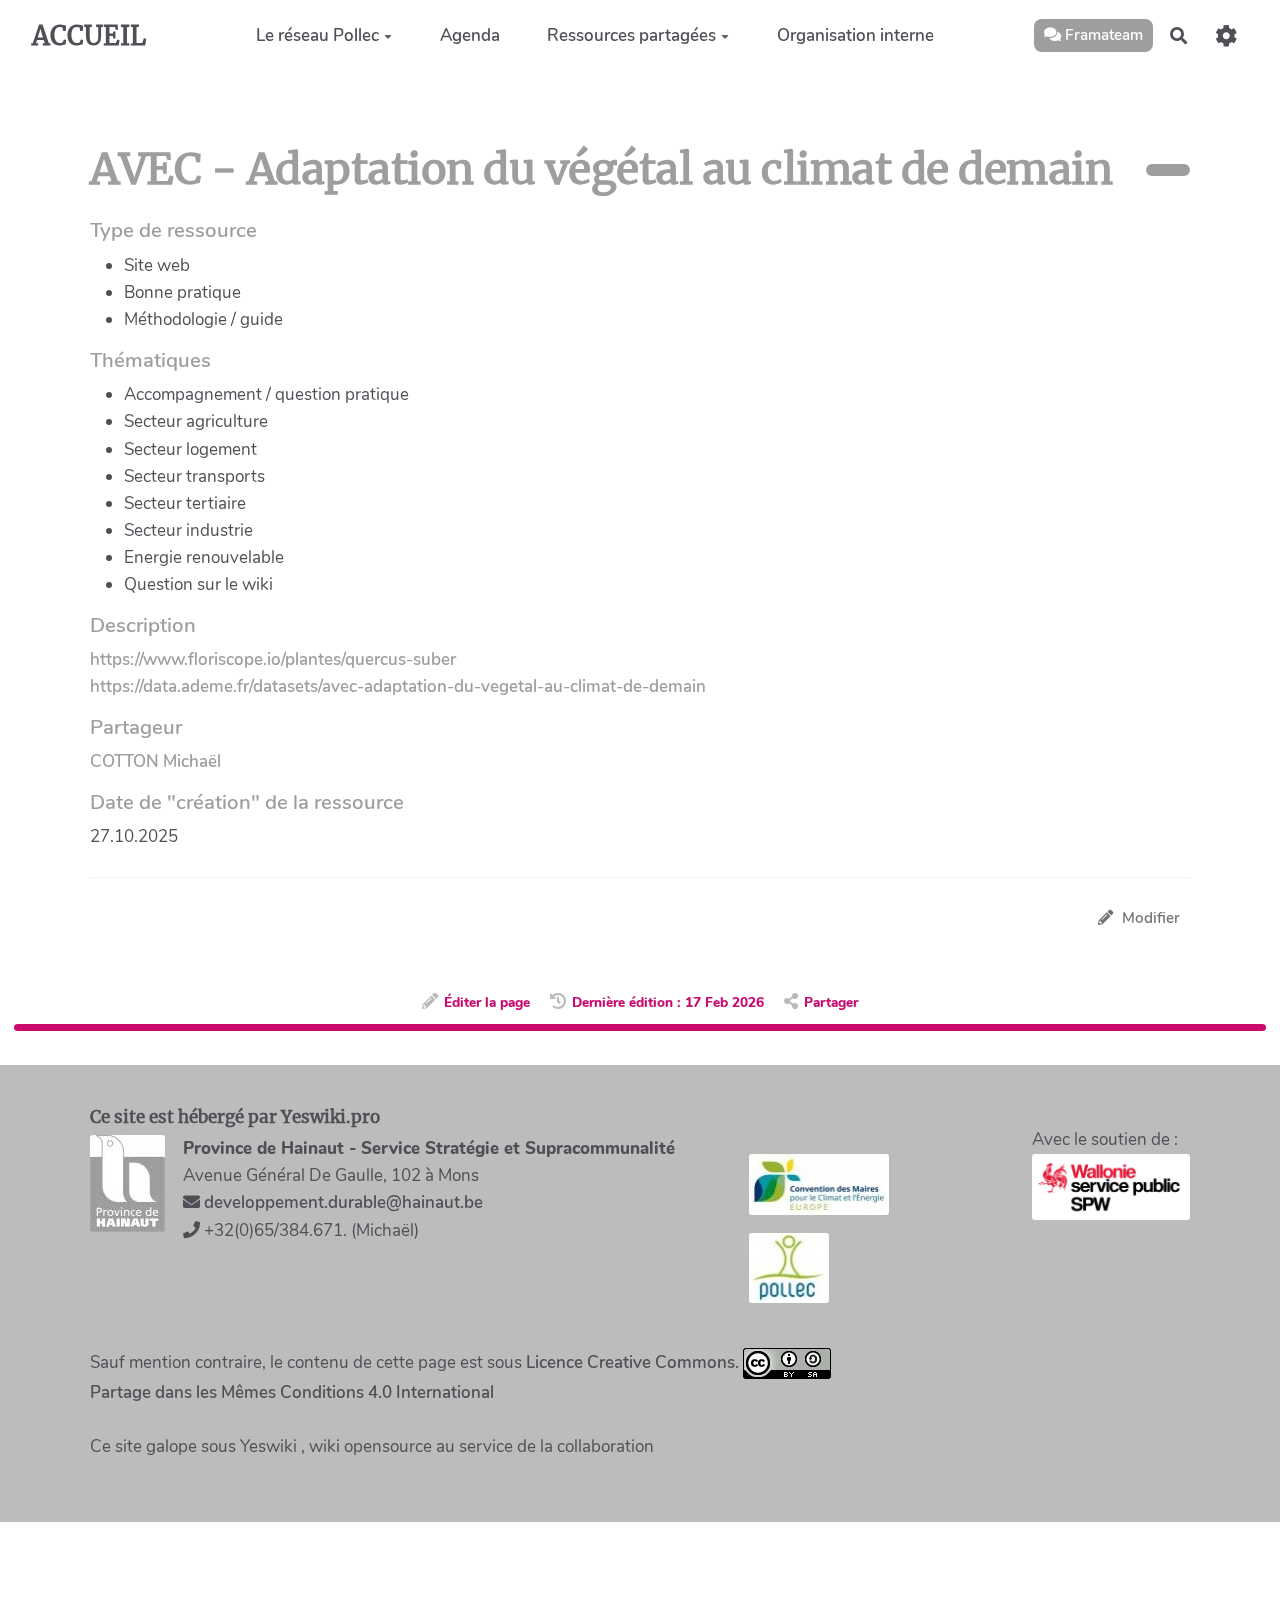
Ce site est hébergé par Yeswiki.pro (235, 1117)
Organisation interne (855, 35)
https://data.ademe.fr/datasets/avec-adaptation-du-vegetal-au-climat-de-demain (398, 686)
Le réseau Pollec (317, 35)
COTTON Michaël (155, 761)
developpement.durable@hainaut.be (343, 1202)
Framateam (1102, 35)
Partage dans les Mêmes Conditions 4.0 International (292, 1392)
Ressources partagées (631, 35)
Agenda (470, 35)
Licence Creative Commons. (632, 1361)
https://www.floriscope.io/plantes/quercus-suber (273, 659)
